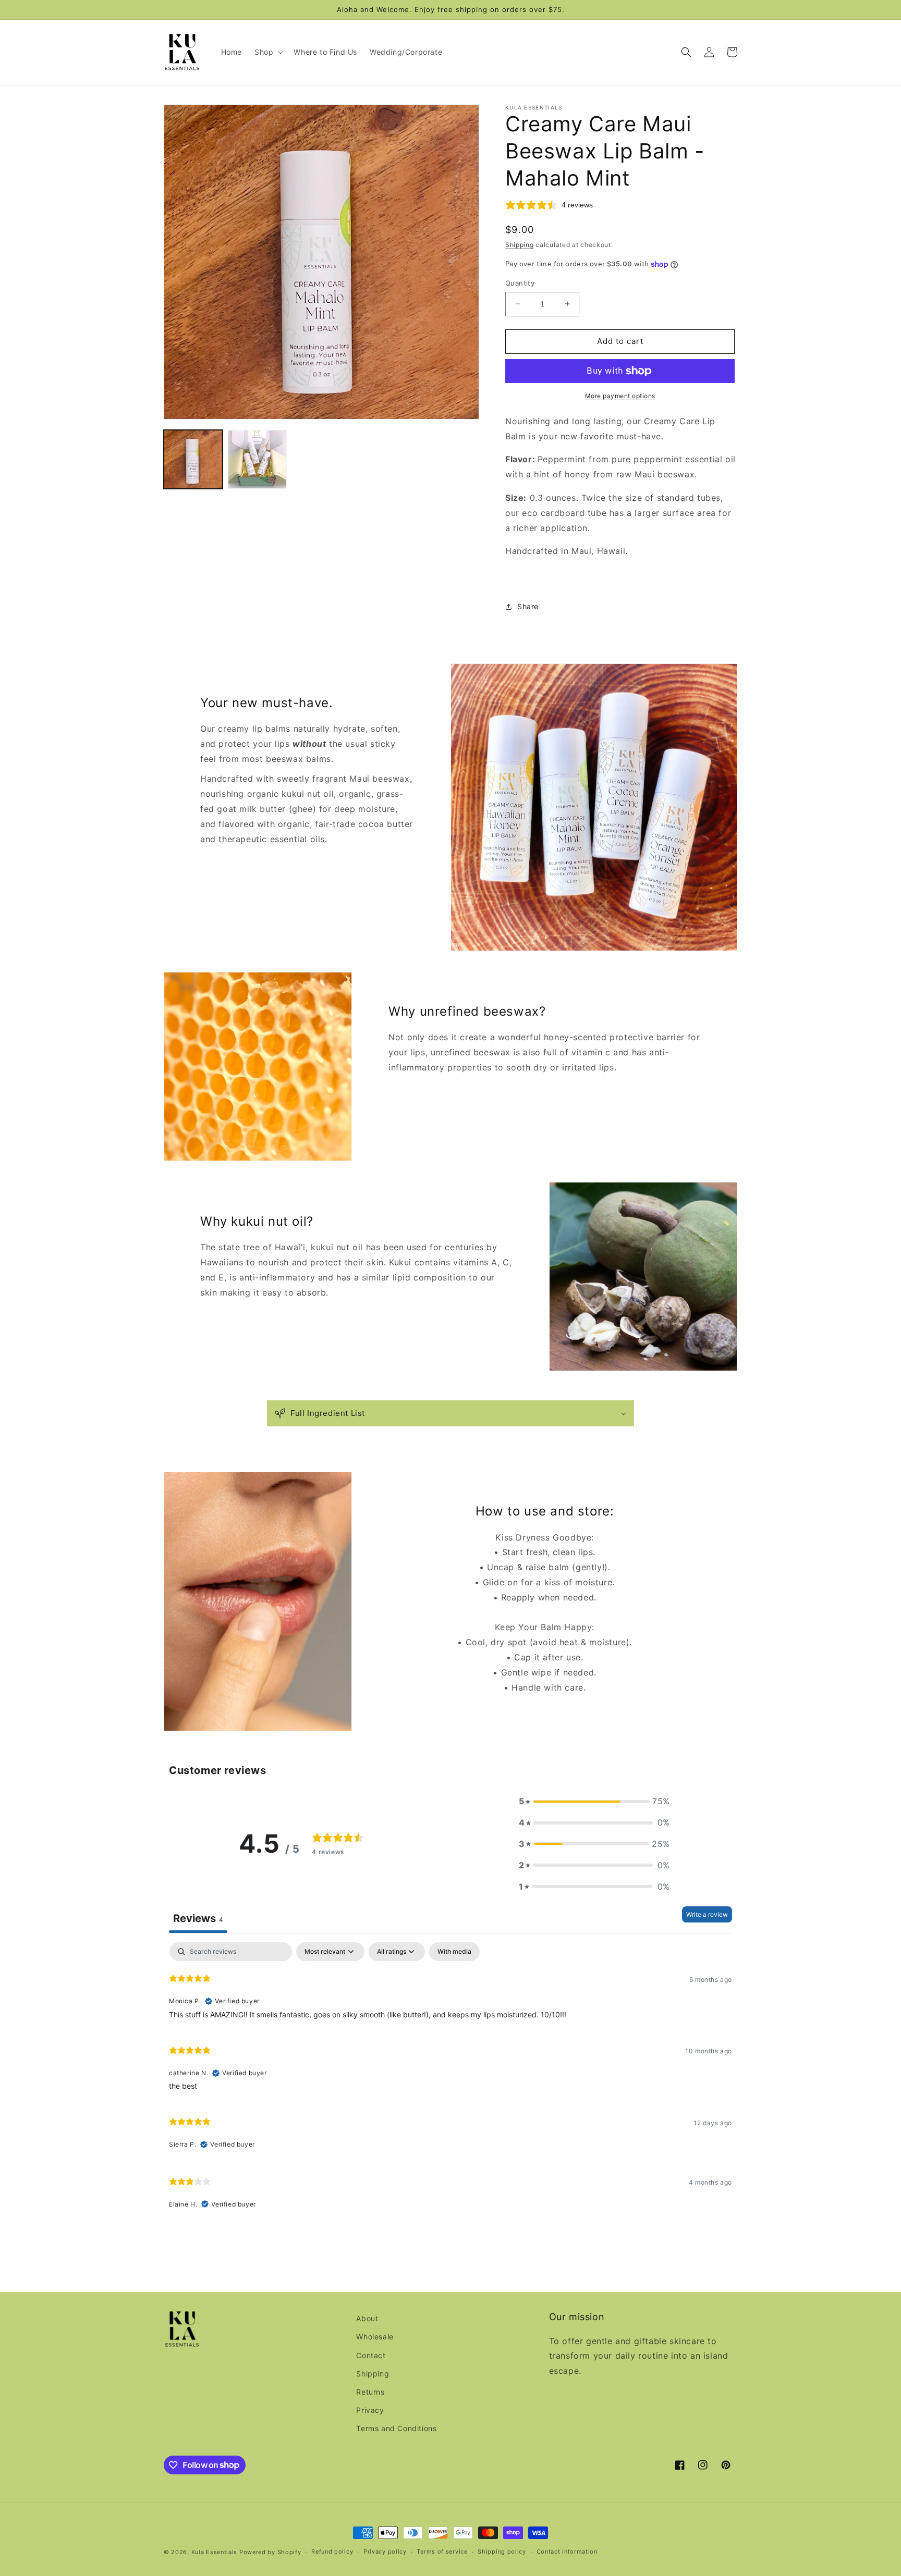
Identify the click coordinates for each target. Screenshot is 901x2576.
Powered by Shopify (270, 2552)
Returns (370, 2392)
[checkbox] (454, 1952)
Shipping (520, 245)
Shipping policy (502, 2552)
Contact (371, 2355)
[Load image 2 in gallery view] (257, 459)
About (367, 2318)
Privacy (370, 2410)
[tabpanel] (451, 2080)
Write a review (707, 1914)
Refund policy (332, 2552)
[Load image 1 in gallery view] (193, 459)
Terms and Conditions (396, 2428)
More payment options (620, 396)
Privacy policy (385, 2552)
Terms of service (442, 2552)
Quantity (520, 283)
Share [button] (528, 606)
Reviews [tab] (198, 1918)
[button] (268, 52)
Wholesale (375, 2337)
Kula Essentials (215, 2552)
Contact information (567, 2552)
